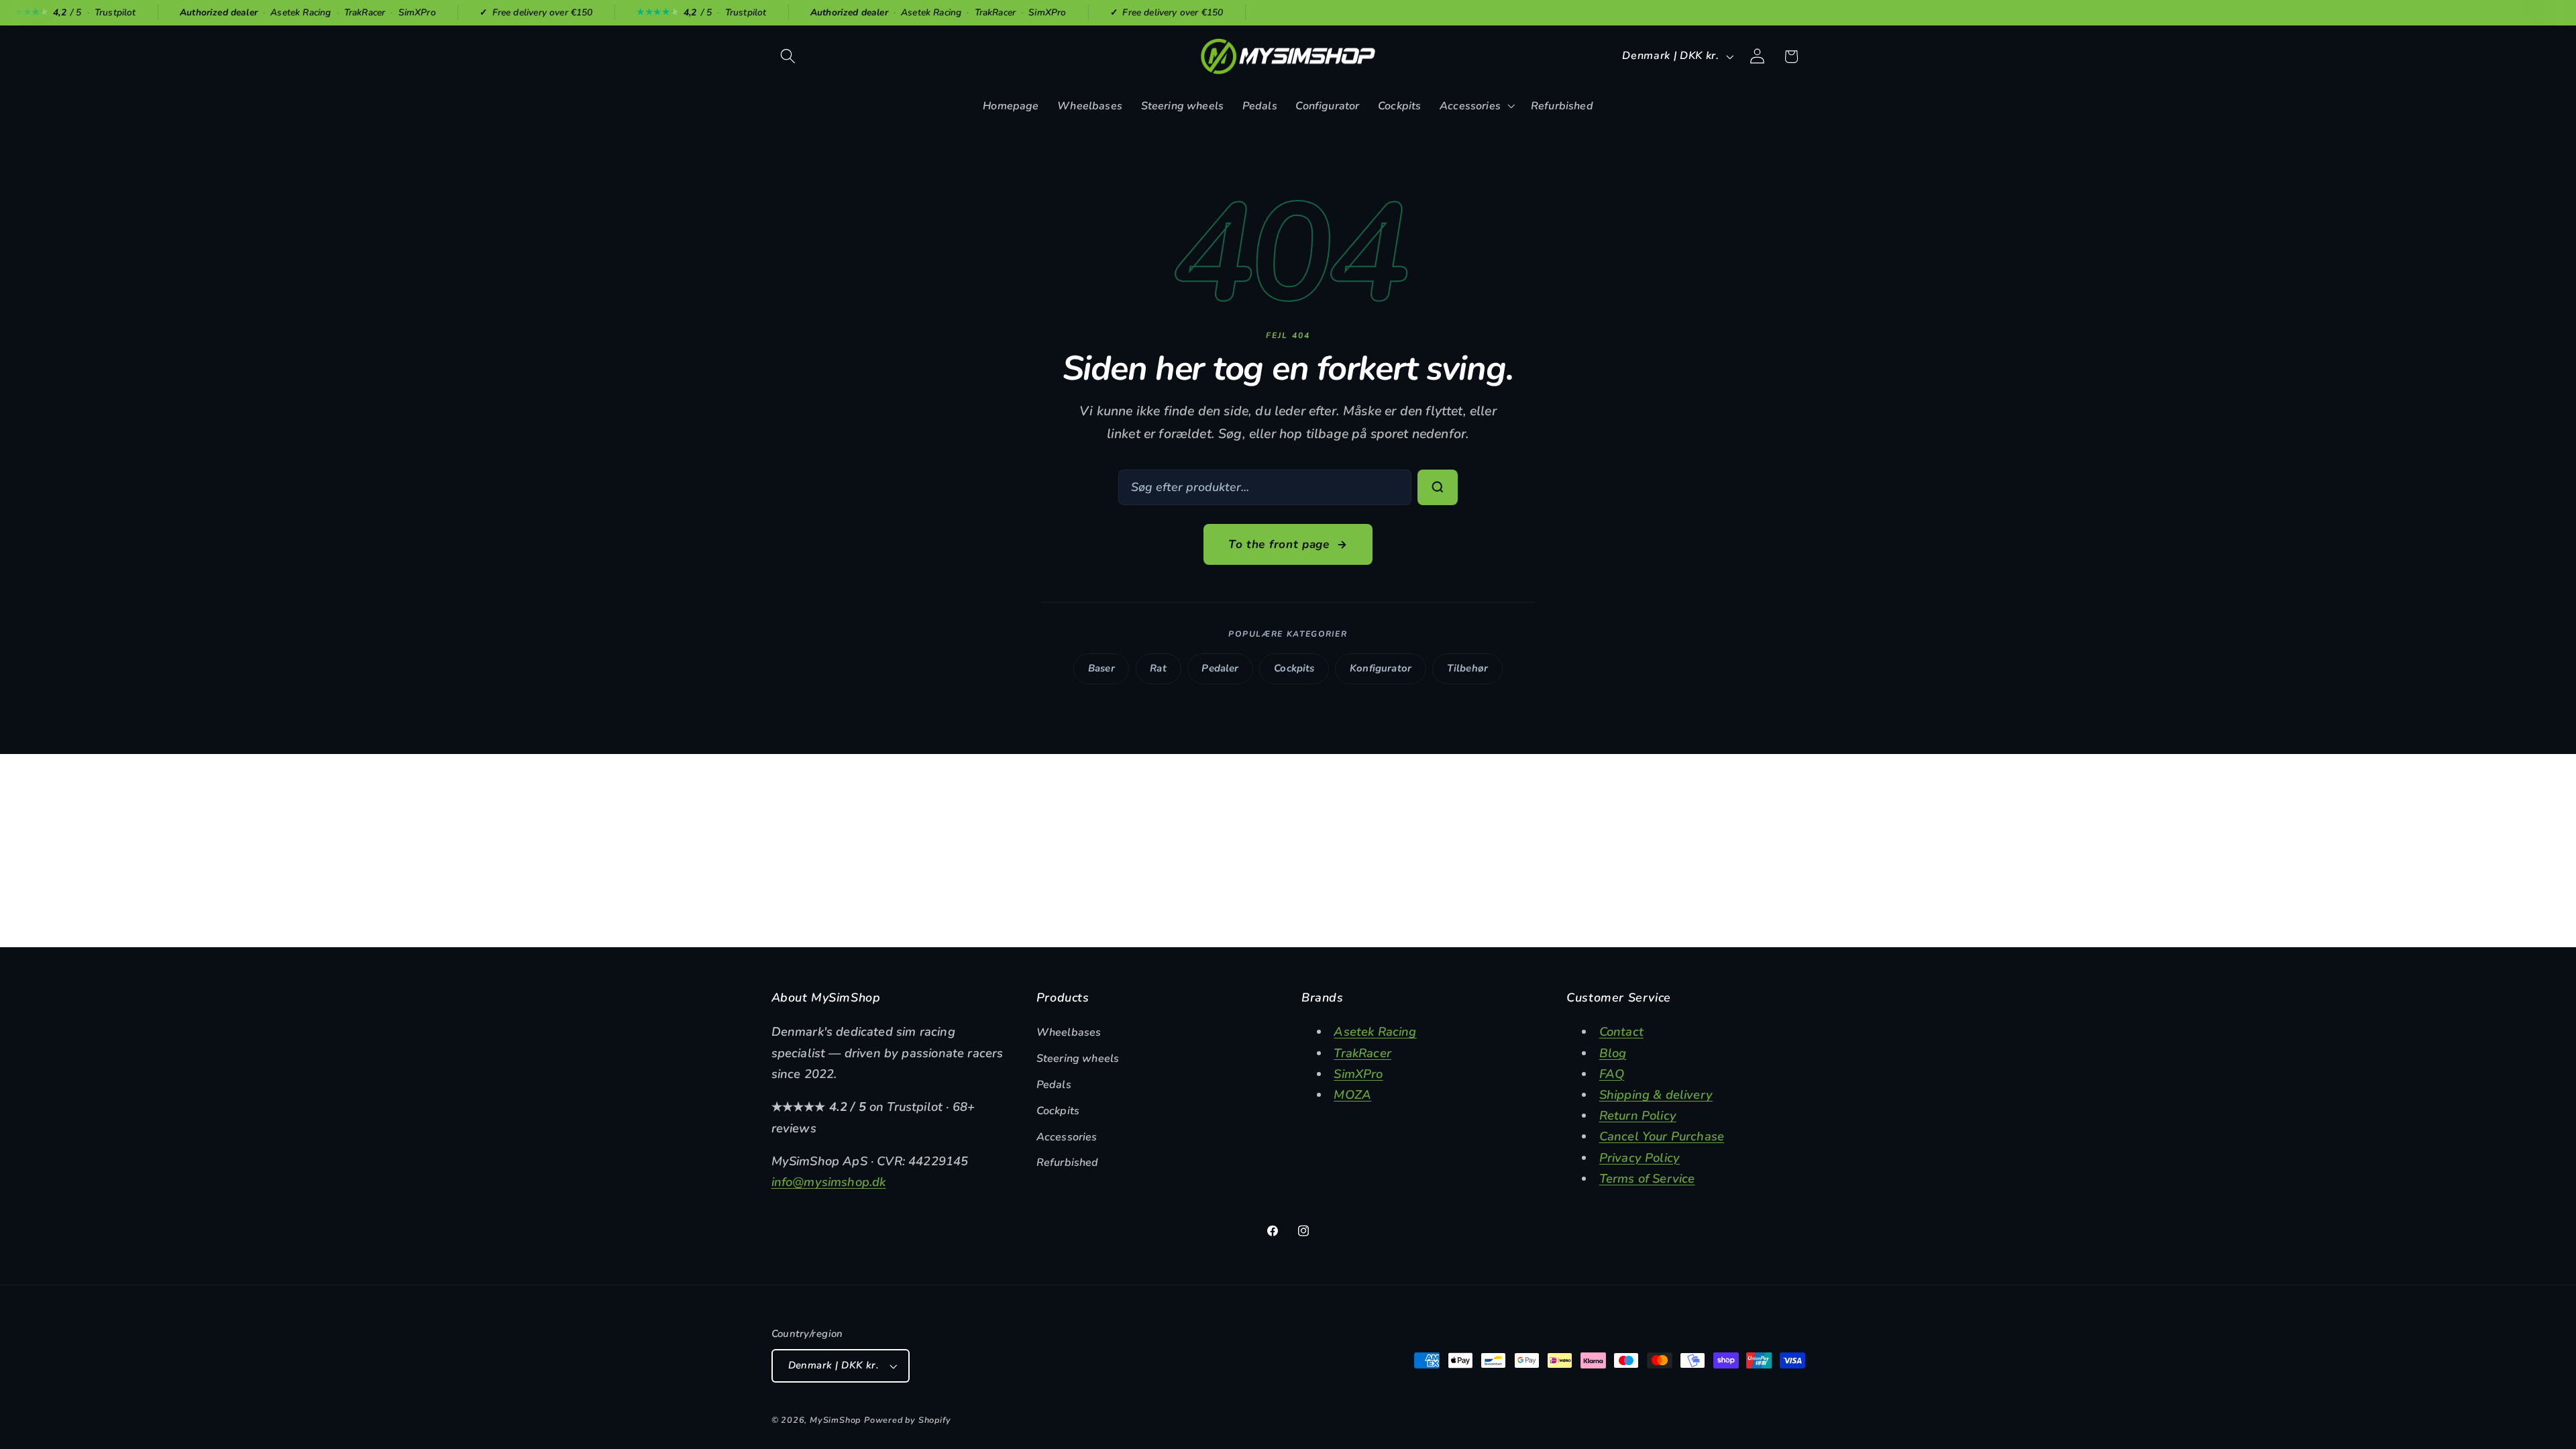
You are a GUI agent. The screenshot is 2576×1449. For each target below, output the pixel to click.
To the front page (1279, 544)
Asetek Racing (1375, 1031)
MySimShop (835, 1420)
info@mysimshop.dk (829, 1182)
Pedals (1054, 1085)
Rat (1158, 668)
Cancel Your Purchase (1662, 1136)
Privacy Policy (1640, 1158)
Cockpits (1294, 668)
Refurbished (1068, 1163)
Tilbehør (1467, 668)
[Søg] (1438, 488)
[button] (789, 57)
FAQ (1612, 1074)
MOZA (1352, 1094)
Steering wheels (1078, 1059)
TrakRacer (1362, 1053)
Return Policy (1638, 1115)
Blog (1613, 1053)
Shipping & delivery (1656, 1094)
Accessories (1067, 1137)
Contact (1621, 1031)
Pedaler (1220, 668)
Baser (1102, 668)
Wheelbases (1069, 1032)
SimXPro (1358, 1074)
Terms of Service (1647, 1178)
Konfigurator (1381, 668)
